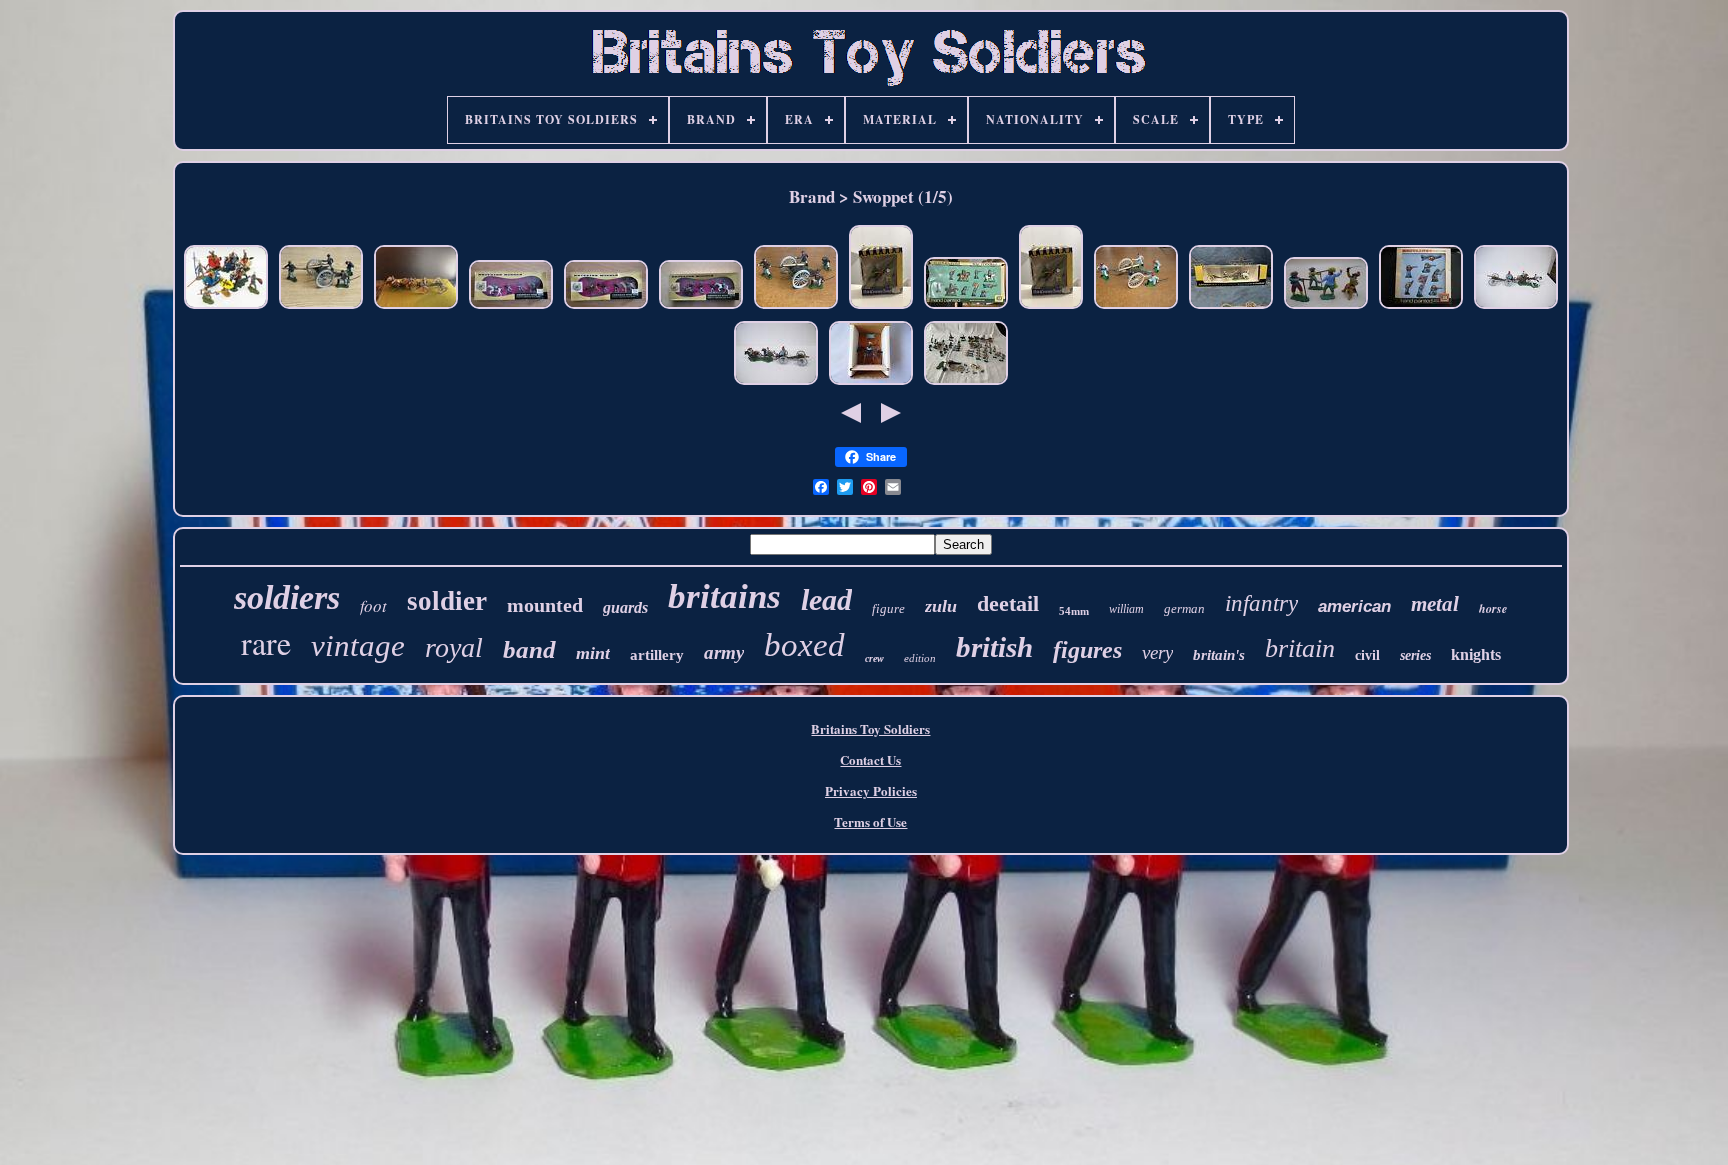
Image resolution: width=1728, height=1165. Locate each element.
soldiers (287, 597)
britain (1300, 648)
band (529, 649)
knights (1476, 654)
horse (1493, 608)
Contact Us (870, 759)
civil (1367, 655)
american (1354, 606)
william (1126, 609)
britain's (1219, 655)
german (1184, 608)
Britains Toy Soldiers (870, 728)
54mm (1074, 611)
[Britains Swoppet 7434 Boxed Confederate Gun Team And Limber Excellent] (1231, 307)
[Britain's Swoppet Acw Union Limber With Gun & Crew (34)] (416, 307)
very (1157, 652)
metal (1435, 604)
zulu (941, 606)
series (1415, 655)
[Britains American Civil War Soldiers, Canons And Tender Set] (966, 383)
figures (1087, 650)
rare (266, 642)
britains (724, 596)
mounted (545, 605)
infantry (1261, 603)
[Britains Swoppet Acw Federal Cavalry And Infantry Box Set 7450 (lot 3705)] (701, 307)
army (724, 652)
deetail (1008, 603)
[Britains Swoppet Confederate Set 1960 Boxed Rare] (966, 307)
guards (625, 607)
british (994, 647)
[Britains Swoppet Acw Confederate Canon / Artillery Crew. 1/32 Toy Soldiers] (1136, 307)
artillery (657, 655)
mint (593, 653)
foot (373, 605)
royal (454, 647)
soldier (447, 601)
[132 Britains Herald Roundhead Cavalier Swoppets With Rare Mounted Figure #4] (1326, 307)
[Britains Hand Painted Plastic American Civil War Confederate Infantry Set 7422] (1421, 307)
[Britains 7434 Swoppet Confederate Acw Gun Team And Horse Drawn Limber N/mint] (1516, 307)
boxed (804, 645)
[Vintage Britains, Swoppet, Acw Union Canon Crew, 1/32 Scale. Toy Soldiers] (321, 307)
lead (826, 599)
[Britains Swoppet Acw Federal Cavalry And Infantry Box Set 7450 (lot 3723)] (606, 307)
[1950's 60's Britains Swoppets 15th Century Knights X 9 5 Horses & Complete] (226, 307)
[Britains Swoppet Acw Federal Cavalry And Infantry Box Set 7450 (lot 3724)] (511, 307)
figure (888, 608)
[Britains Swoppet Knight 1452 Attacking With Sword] (881, 307)
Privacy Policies (871, 790)
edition (920, 658)
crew (874, 658)
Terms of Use (870, 821)
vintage (358, 645)
